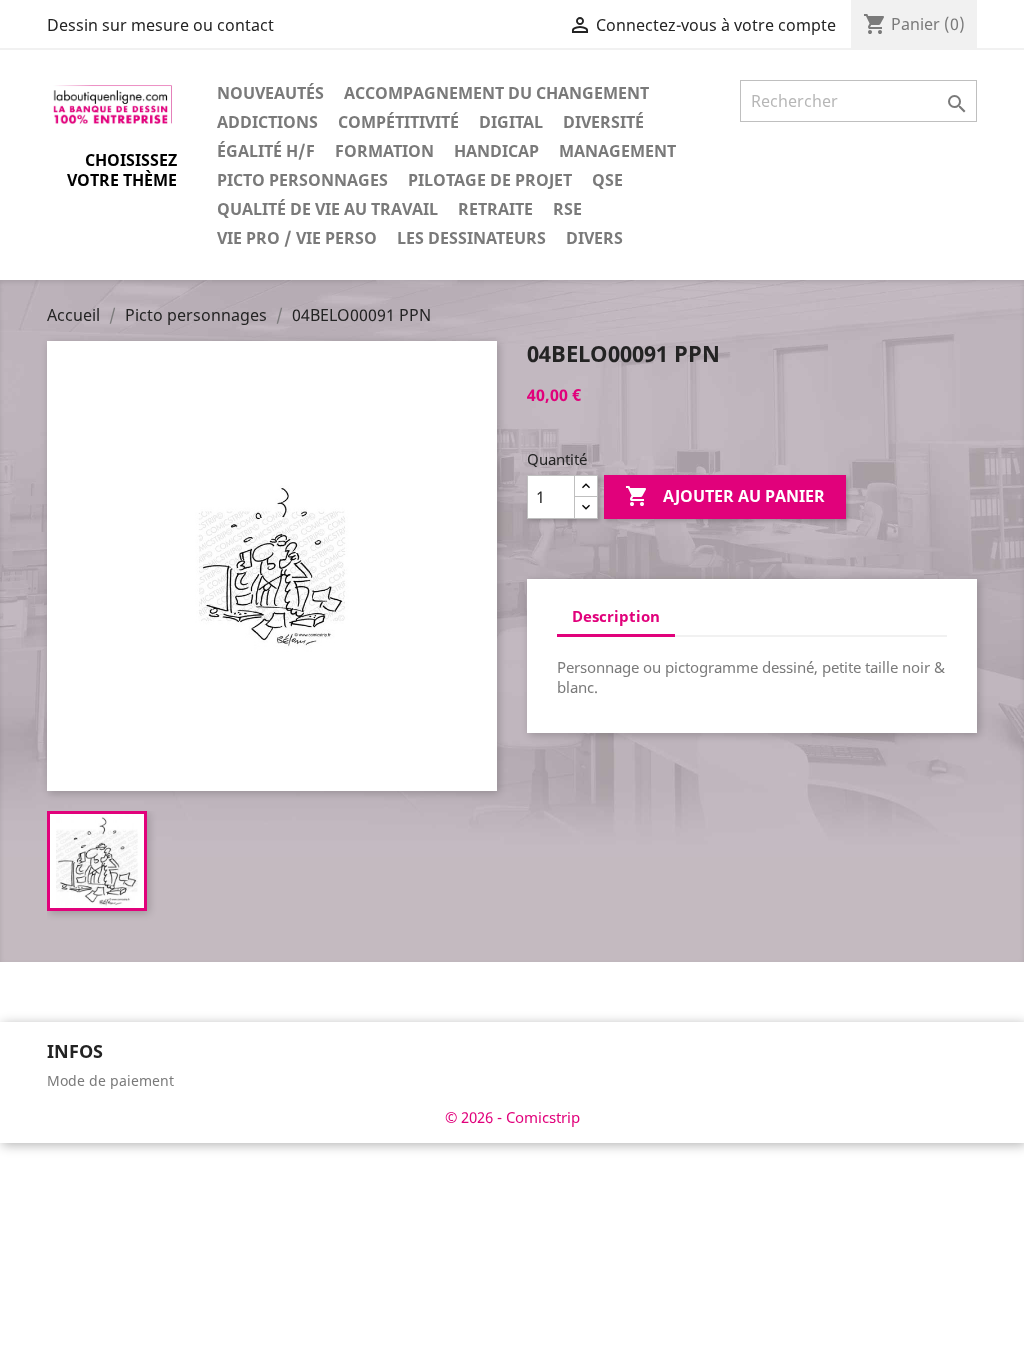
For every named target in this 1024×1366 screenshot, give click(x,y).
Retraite (495, 209)
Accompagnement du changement (496, 93)
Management (617, 151)
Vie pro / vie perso (297, 238)
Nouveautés (270, 93)
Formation (384, 151)
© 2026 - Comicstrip (512, 1117)
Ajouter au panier (725, 496)
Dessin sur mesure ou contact (160, 25)
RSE (567, 209)
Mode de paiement (110, 1080)
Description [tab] (616, 616)
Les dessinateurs (471, 238)
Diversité (603, 122)
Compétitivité (398, 122)
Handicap (496, 151)
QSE (607, 180)
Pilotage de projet (490, 180)
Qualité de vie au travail (327, 209)
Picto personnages (302, 180)
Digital (511, 122)
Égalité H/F (266, 151)
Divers (594, 238)
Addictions (267, 122)
